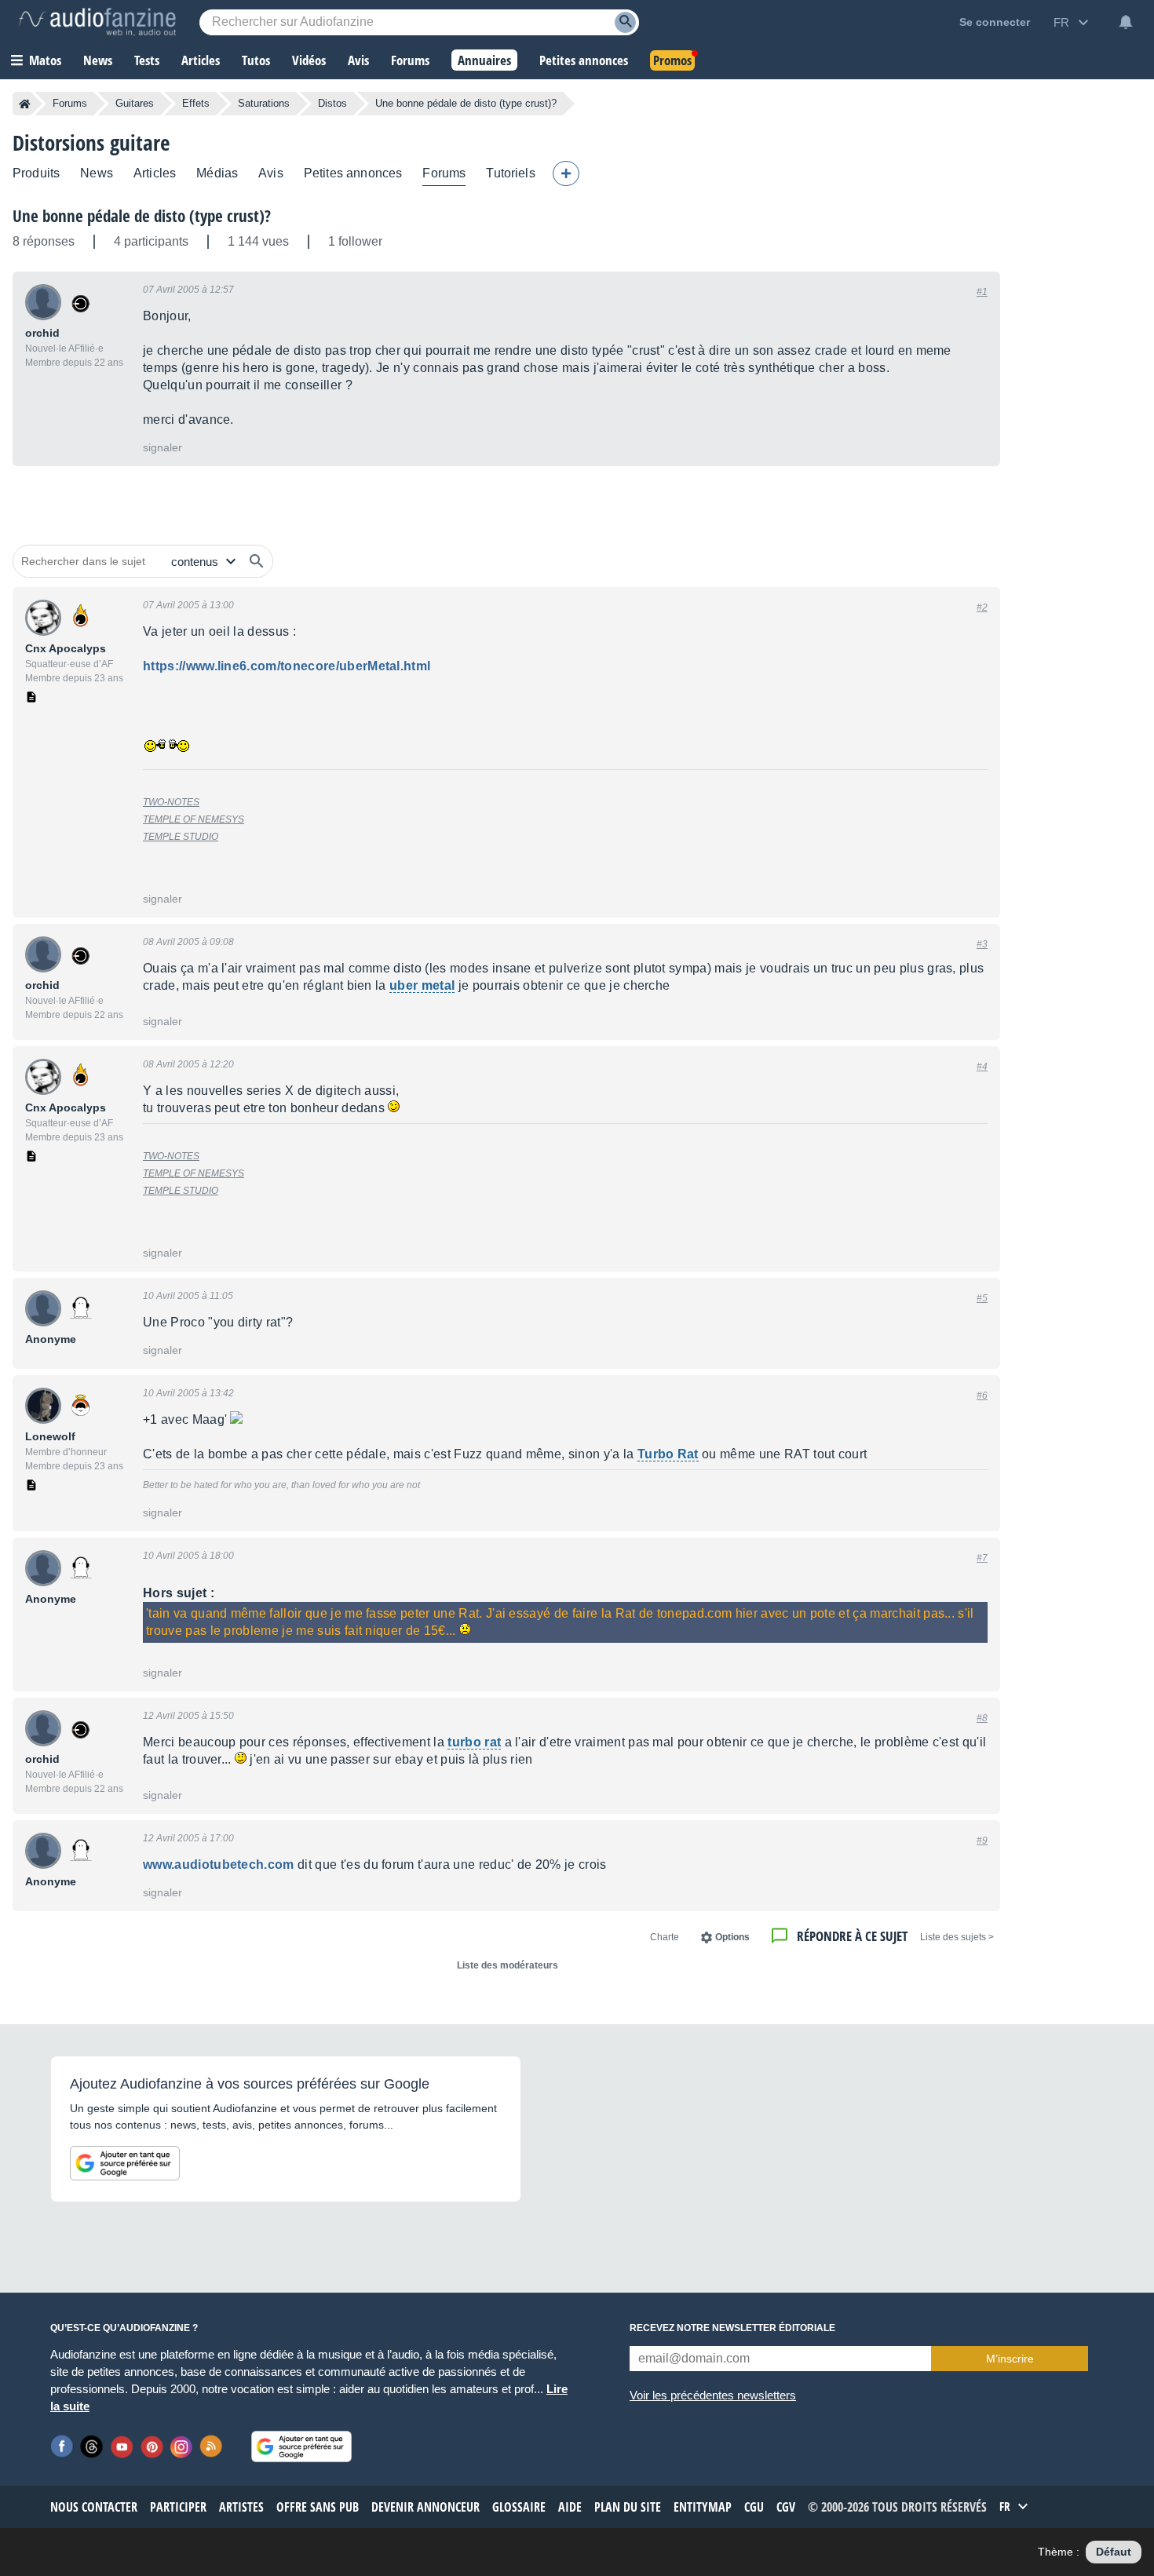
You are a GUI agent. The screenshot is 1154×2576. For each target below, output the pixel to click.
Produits (36, 173)
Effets (196, 103)
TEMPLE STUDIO (181, 837)
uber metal (422, 985)
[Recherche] (625, 22)
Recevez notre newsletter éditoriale (732, 2328)
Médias (217, 173)
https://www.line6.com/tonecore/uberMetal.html (287, 666)
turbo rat (474, 1742)
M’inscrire (1010, 2359)
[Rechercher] (257, 561)
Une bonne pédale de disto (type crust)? (142, 216)
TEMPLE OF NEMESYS (194, 819)
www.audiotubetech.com (219, 1864)
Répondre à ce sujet (852, 1936)
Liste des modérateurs (508, 1965)
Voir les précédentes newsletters (713, 2395)
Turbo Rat (668, 1454)
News (97, 173)
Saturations (264, 103)
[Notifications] (1126, 22)
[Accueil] (25, 104)
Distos (332, 103)
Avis (271, 173)
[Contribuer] (566, 173)
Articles (155, 173)
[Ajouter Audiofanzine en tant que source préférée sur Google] (125, 2163)
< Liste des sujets (957, 1937)
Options (732, 1937)
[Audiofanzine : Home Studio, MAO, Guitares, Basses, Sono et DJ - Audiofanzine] (97, 22)
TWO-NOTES (171, 802)
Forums (70, 103)
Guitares (135, 103)
